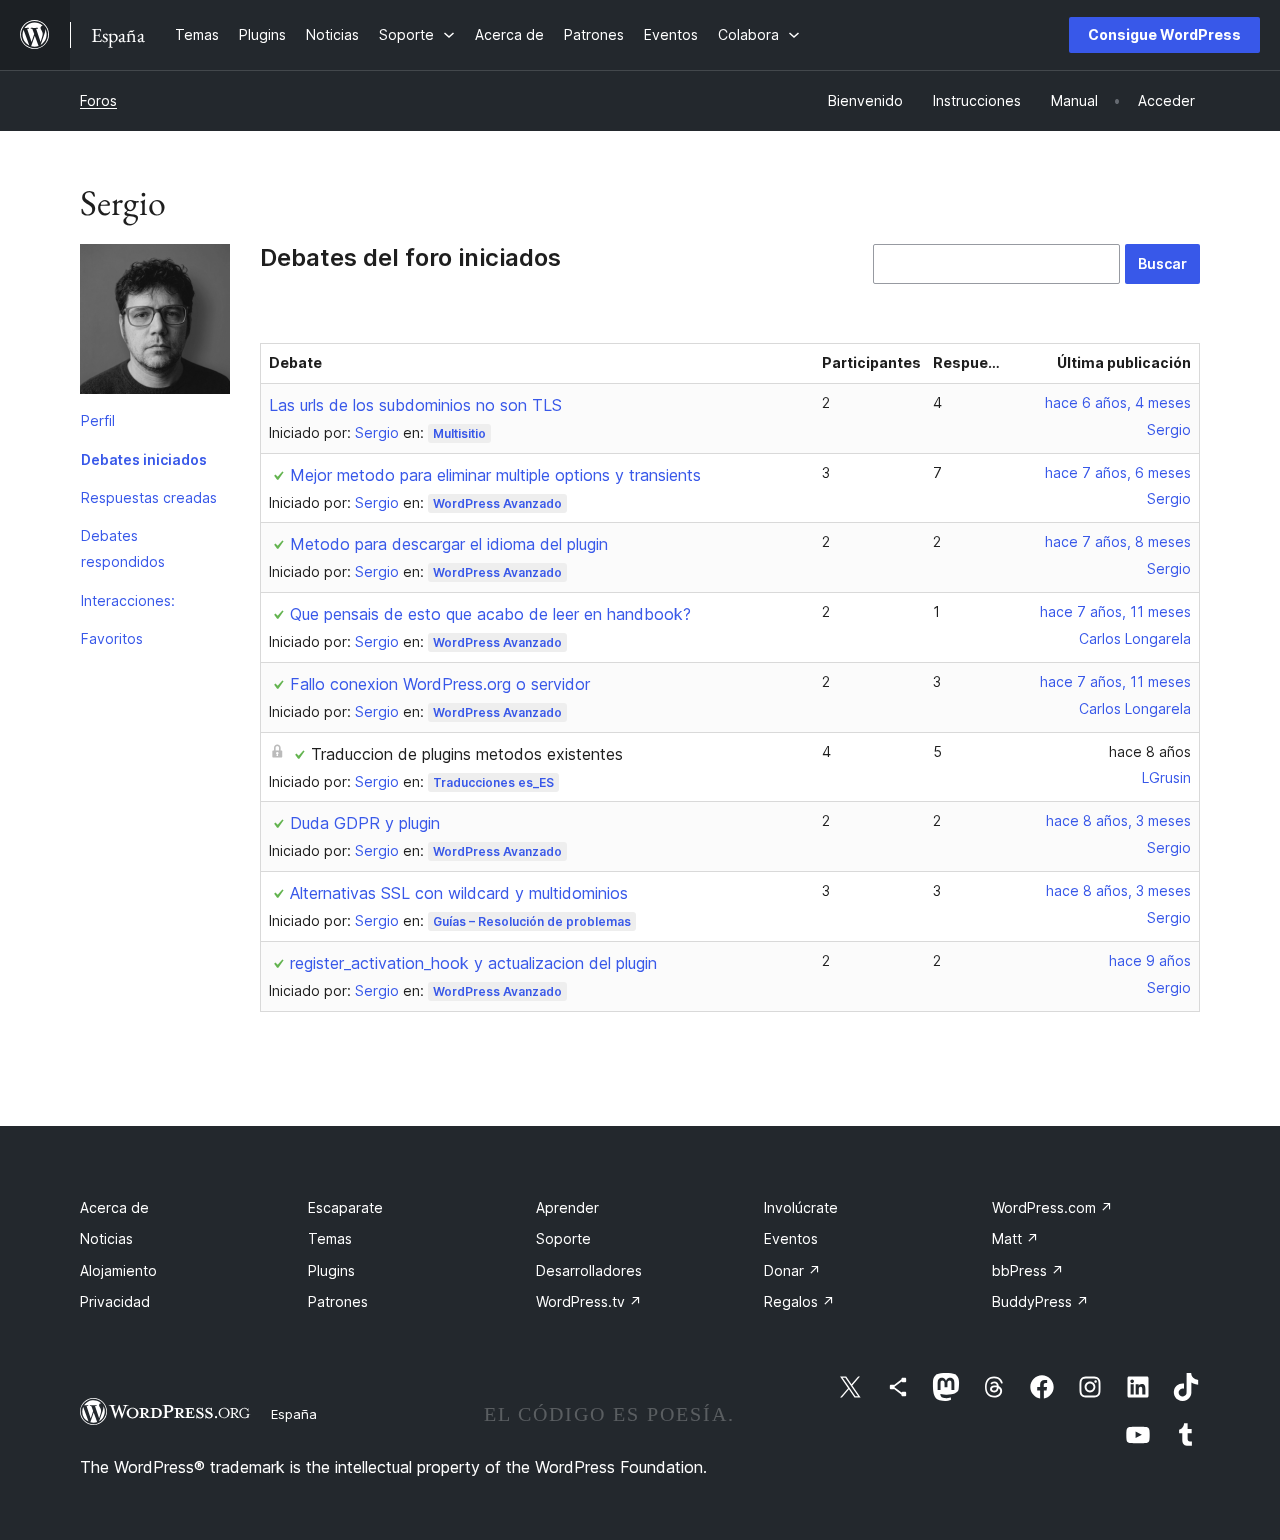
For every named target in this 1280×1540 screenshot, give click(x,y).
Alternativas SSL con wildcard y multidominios (459, 893)
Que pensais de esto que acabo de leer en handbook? (490, 614)
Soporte (563, 1238)
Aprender (567, 1207)
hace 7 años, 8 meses (1118, 541)
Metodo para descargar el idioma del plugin (449, 544)
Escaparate (345, 1207)
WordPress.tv (589, 1301)
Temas (330, 1238)
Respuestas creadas (149, 497)
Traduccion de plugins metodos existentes (467, 754)
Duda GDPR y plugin (365, 823)
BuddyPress (1040, 1301)
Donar (792, 1270)
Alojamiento (118, 1270)
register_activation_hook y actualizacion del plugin (473, 963)
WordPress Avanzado (497, 503)
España (294, 1414)
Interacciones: (128, 600)
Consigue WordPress (1164, 34)
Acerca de (114, 1207)
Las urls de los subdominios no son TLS (415, 405)
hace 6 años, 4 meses (1118, 402)
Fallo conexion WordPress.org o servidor (440, 684)
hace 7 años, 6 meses (1118, 472)
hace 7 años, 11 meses (1115, 611)
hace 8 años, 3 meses (1118, 820)
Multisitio (459, 433)
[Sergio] (155, 323)
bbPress (1028, 1270)
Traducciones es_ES (493, 782)
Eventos (791, 1238)
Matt (1015, 1238)
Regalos (799, 1301)
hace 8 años (1150, 751)
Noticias (106, 1238)
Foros (98, 100)
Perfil (98, 420)
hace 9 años (1150, 960)
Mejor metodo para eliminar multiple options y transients (495, 475)
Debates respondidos (123, 548)
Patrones (338, 1301)
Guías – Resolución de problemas (532, 921)
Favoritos (112, 638)
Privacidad (115, 1301)
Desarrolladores (589, 1270)
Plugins (331, 1270)
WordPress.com (1052, 1207)
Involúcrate (801, 1207)
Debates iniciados (144, 459)
